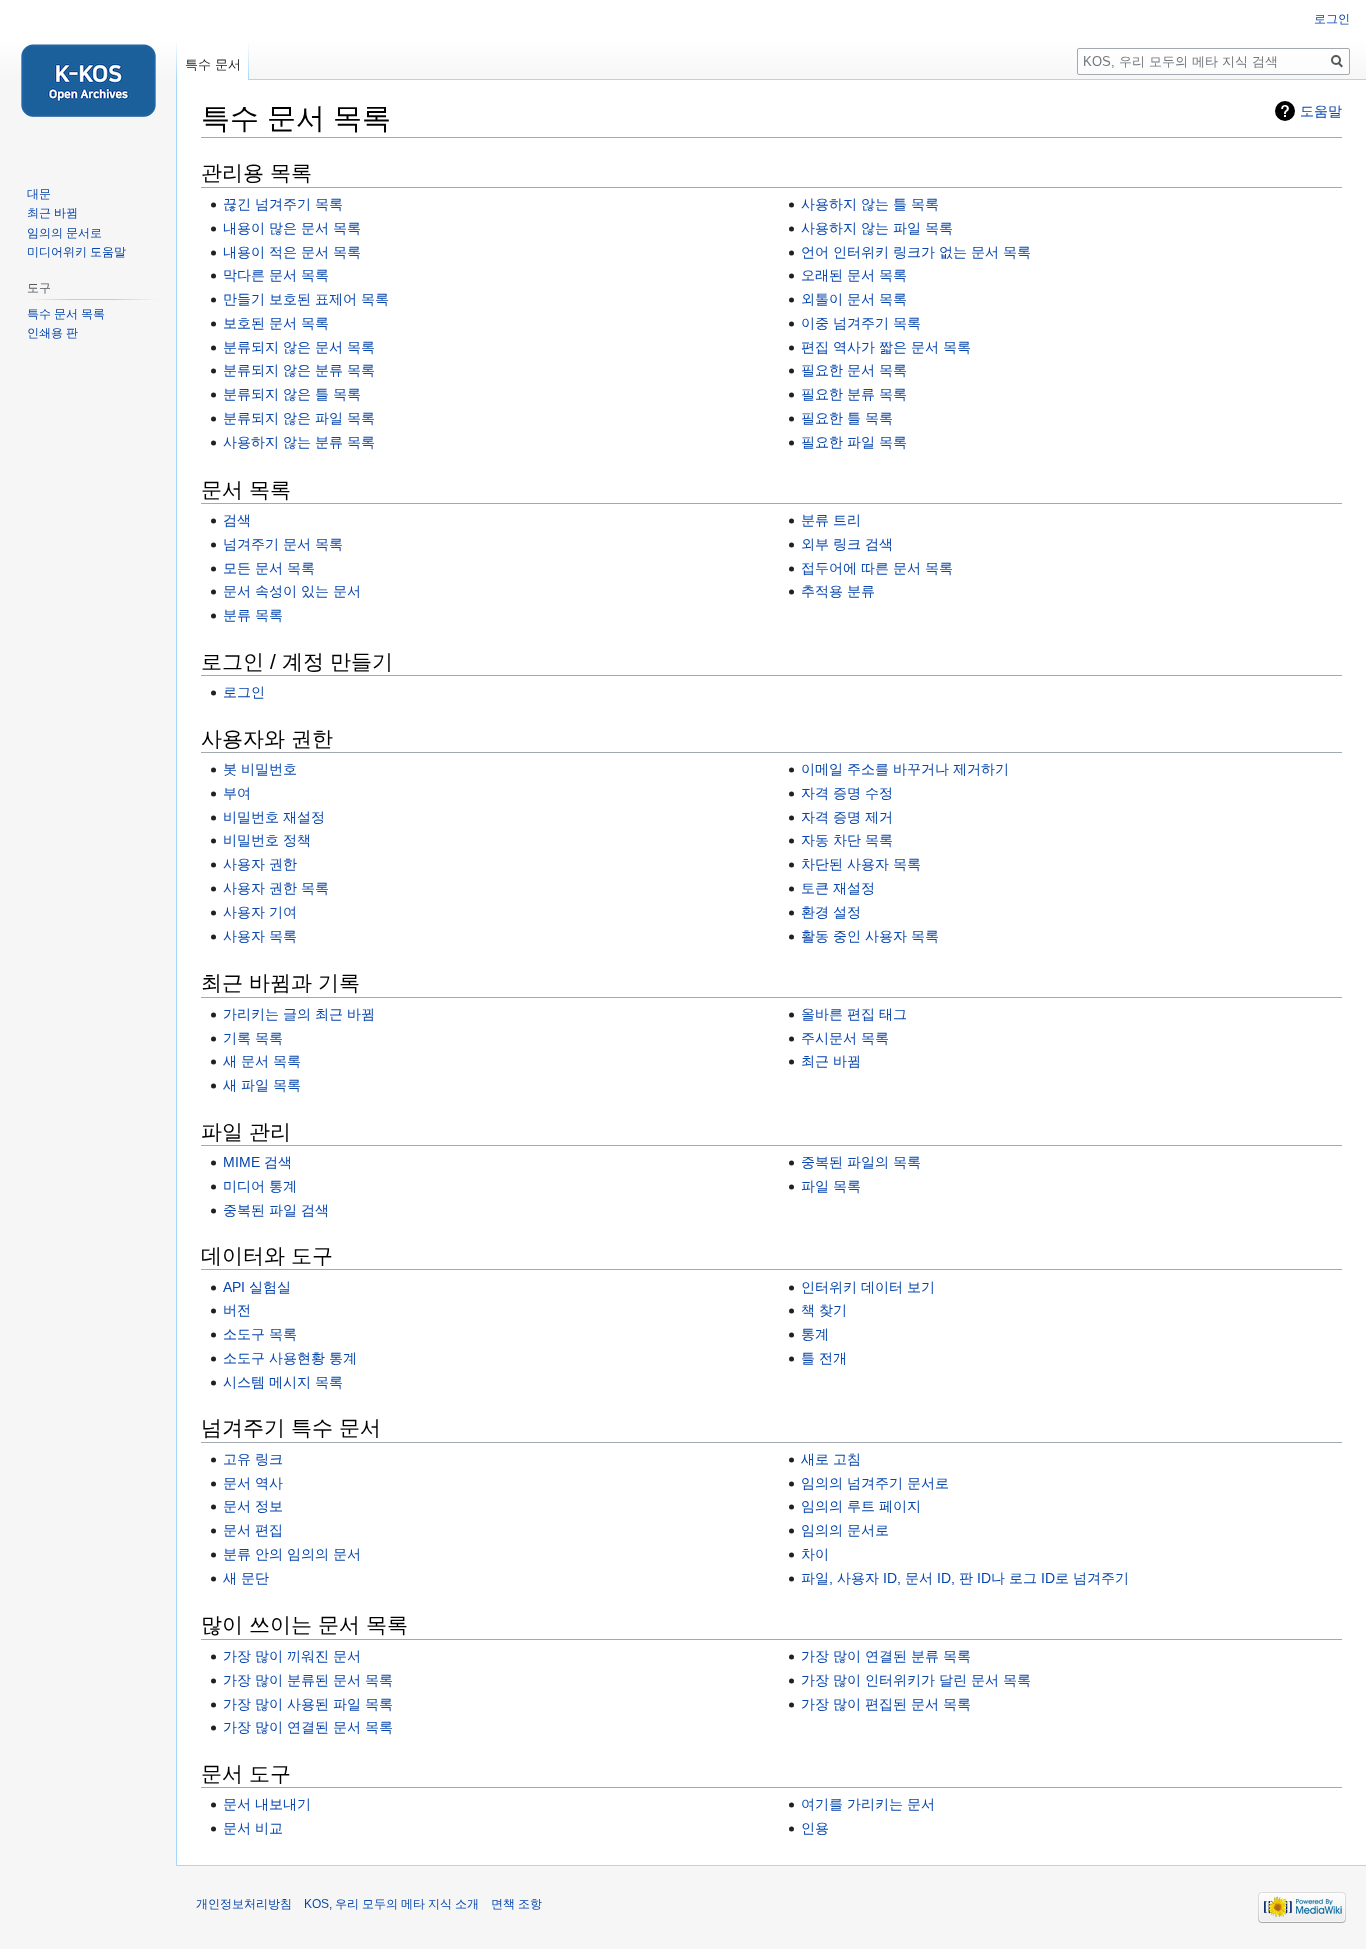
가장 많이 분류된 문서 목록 (308, 1680)
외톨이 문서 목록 (854, 299)
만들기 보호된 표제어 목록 (306, 299)
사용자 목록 (260, 936)
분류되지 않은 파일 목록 (299, 418)
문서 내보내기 (267, 1804)
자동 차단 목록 (847, 840)
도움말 (1321, 111)
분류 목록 (253, 615)
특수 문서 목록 (66, 314)
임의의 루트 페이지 (861, 1506)
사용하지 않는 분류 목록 (299, 442)
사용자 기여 (260, 912)
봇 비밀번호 (260, 769)
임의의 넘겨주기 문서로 (875, 1483)
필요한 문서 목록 (854, 370)
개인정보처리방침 (244, 1904)
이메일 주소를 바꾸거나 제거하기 (905, 769)
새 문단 (246, 1578)
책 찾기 (824, 1310)
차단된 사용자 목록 (861, 864)
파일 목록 (831, 1186)
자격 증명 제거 (847, 817)
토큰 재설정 (838, 888)
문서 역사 (253, 1483)
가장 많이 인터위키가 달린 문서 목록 (916, 1680)
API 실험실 (257, 1287)
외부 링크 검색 (847, 544)
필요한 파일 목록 (854, 442)
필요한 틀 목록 (847, 418)
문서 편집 (253, 1530)
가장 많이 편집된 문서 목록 (886, 1704)
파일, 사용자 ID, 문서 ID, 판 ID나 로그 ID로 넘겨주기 (965, 1578)
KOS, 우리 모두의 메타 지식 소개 (391, 1904)
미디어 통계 (260, 1186)
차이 (815, 1554)
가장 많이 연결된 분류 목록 (886, 1656)
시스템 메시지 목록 (283, 1382)
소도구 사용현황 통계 (290, 1358)
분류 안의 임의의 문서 (292, 1554)
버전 (237, 1310)
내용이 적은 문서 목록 (292, 252)
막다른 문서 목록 (276, 275)
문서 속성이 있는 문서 (292, 591)
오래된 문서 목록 (854, 275)
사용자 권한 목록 (276, 888)
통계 (815, 1334)
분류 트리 (831, 520)
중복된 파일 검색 (276, 1210)
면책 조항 (516, 1904)
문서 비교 (253, 1828)
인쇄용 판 (52, 333)
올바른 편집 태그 (854, 1014)
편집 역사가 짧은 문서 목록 (886, 347)
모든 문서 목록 (269, 568)
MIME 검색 (257, 1162)
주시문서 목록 (845, 1038)
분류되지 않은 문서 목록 (299, 347)
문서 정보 (253, 1506)
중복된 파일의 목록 (861, 1162)
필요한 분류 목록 (854, 394)
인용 (815, 1828)
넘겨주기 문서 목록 (283, 544)
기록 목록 (253, 1038)
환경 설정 (831, 912)
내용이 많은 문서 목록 (292, 228)
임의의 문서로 (845, 1530)
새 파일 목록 (262, 1085)
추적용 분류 (838, 591)
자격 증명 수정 (847, 793)
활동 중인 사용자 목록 (870, 936)
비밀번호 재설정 (274, 817)
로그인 (244, 692)
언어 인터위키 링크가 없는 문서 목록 (916, 252)
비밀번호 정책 (267, 840)
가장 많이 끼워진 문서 (292, 1656)
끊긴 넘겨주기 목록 (283, 204)
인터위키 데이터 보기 (868, 1287)
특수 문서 (213, 64)
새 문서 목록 (262, 1061)
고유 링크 (253, 1459)
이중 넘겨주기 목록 (861, 323)
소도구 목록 (260, 1334)
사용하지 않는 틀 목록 (870, 204)
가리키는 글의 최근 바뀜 (299, 1014)
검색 (237, 520)
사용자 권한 (260, 864)
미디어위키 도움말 (76, 252)
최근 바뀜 (831, 1061)
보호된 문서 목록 (276, 323)
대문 (39, 194)
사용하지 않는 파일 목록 (877, 228)
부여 (237, 793)
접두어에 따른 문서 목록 (877, 568)
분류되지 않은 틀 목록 (292, 394)
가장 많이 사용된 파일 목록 (308, 1704)
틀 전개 (824, 1358)
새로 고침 (831, 1459)
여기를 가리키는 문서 (868, 1804)
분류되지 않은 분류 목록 (299, 370)
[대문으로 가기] (88, 80)
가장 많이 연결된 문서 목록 (308, 1727)
